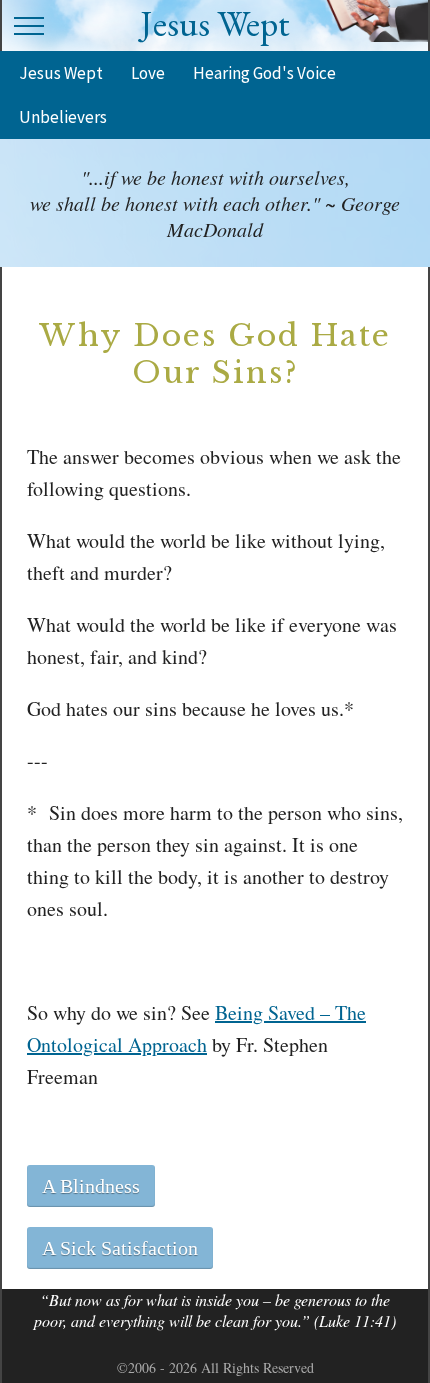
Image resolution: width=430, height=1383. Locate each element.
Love (148, 73)
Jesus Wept (61, 73)
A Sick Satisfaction (120, 1248)
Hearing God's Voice (264, 73)
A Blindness (91, 1186)
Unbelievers (63, 117)
